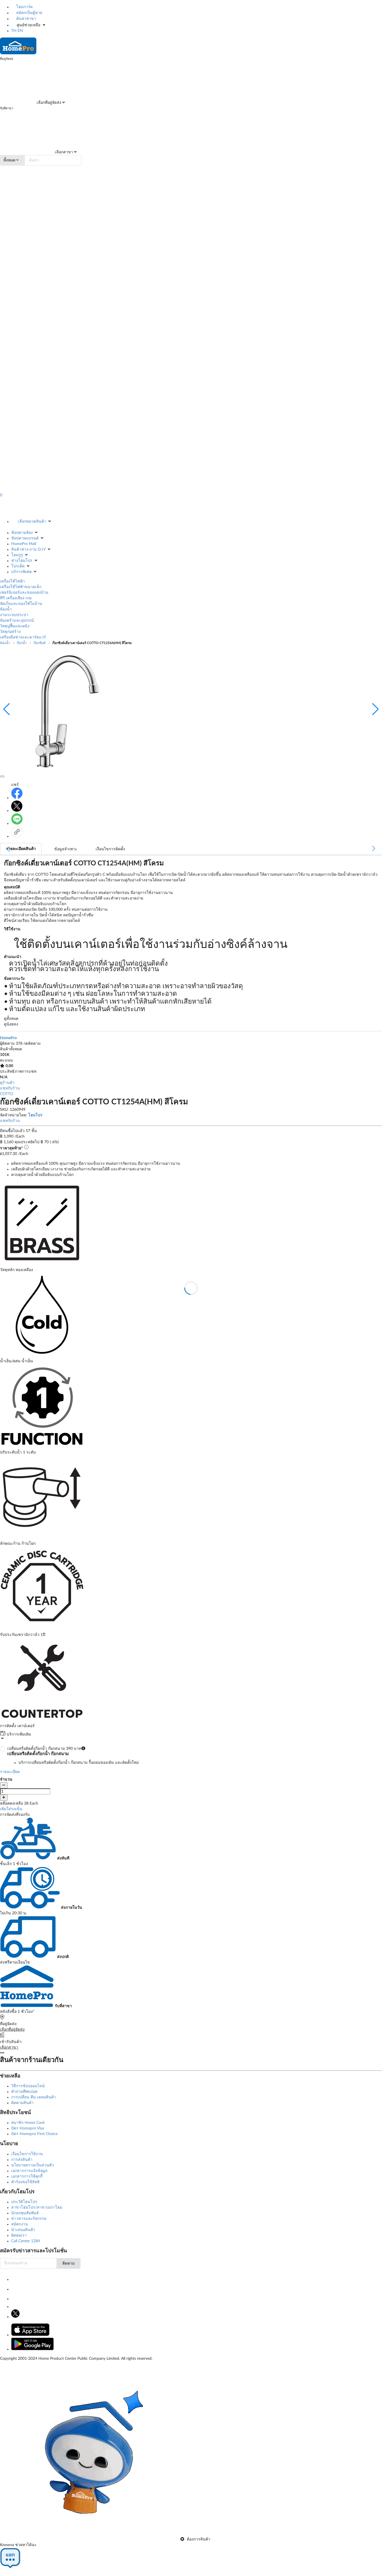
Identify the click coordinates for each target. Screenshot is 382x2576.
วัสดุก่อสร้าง (10, 632)
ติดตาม (69, 2263)
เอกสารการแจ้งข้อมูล (29, 2171)
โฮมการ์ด (24, 7)
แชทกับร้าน (10, 1088)
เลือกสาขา (63, 152)
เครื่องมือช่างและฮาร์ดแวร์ (23, 637)
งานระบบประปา (14, 615)
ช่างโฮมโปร (22, 561)
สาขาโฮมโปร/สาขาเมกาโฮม (37, 2208)
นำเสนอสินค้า (23, 2230)
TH (14, 31)
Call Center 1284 (26, 2241)
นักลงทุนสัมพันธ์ (25, 2213)
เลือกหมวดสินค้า (32, 522)
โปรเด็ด (18, 566)
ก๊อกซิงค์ (40, 643)
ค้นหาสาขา (26, 19)
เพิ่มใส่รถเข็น (11, 1809)
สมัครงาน (20, 2224)
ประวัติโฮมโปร (24, 2202)
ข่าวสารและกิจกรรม (29, 2219)
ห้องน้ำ (6, 609)
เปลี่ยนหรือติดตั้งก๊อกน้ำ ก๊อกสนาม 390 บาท (73, 1756)
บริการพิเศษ (21, 572)
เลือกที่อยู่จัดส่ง (48, 103)
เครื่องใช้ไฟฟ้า (12, 581)
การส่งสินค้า (22, 2160)
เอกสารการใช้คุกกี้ (27, 2176)
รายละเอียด (10, 1772)
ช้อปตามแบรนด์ (25, 538)
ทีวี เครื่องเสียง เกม (16, 598)
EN (20, 31)
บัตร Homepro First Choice (34, 2134)
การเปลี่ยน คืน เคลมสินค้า (34, 2097)
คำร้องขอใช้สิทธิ (25, 2182)
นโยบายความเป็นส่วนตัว (33, 2165)
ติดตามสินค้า (22, 2103)
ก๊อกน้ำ (22, 643)
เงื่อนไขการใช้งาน (27, 2154)
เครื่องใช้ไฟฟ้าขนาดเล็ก (21, 587)
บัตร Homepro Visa (28, 2128)
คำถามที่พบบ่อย (24, 2092)
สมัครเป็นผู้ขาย (29, 13)
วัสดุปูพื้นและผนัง (15, 626)
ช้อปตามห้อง (22, 533)
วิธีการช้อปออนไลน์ (28, 2086)
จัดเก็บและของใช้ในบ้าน (21, 604)
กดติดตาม (32, 1044)
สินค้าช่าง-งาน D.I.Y (28, 550)
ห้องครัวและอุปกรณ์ (17, 621)
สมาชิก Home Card (28, 2123)
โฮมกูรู (17, 555)
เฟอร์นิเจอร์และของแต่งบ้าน (24, 593)
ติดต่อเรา (19, 2235)
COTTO (7, 1094)
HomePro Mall (24, 544)
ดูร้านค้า (7, 1083)
